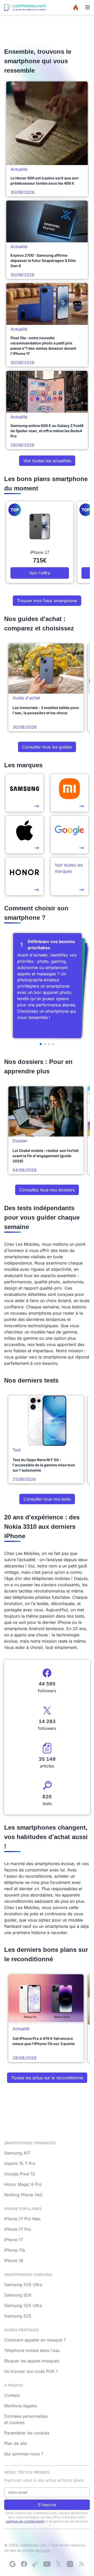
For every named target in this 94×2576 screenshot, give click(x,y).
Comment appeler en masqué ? (35, 2340)
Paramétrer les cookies (27, 2433)
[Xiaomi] (69, 793)
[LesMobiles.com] (25, 7)
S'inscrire (47, 2505)
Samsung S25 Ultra (23, 2305)
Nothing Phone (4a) (23, 2195)
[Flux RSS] (81, 2564)
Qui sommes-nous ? (24, 2454)
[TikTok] (36, 2564)
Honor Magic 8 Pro (23, 2184)
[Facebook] (24, 2564)
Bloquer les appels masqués (32, 2361)
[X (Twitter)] (58, 2564)
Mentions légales (21, 2406)
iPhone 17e (15, 2250)
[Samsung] (25, 793)
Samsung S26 (18, 2295)
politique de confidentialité (25, 2521)
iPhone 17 (14, 2240)
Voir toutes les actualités (47, 461)
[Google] (13, 2564)
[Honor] (25, 876)
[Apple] (25, 835)
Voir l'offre (40, 573)
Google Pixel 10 (20, 2174)
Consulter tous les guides (47, 747)
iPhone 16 (14, 2261)
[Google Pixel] (69, 835)
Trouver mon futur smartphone (47, 601)
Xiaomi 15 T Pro (20, 2163)
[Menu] (87, 7)
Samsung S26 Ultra (23, 2285)
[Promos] (76, 7)
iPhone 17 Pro (18, 2229)
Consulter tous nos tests (47, 1499)
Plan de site (16, 2443)
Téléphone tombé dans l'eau (32, 2350)
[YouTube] (47, 2564)
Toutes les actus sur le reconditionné (47, 2078)
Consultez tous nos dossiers (47, 1190)
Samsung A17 (17, 2153)
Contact (12, 2395)
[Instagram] (70, 2564)
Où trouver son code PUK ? (31, 2371)
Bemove (43, 2550)
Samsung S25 (18, 2316)
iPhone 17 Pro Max (22, 2219)
